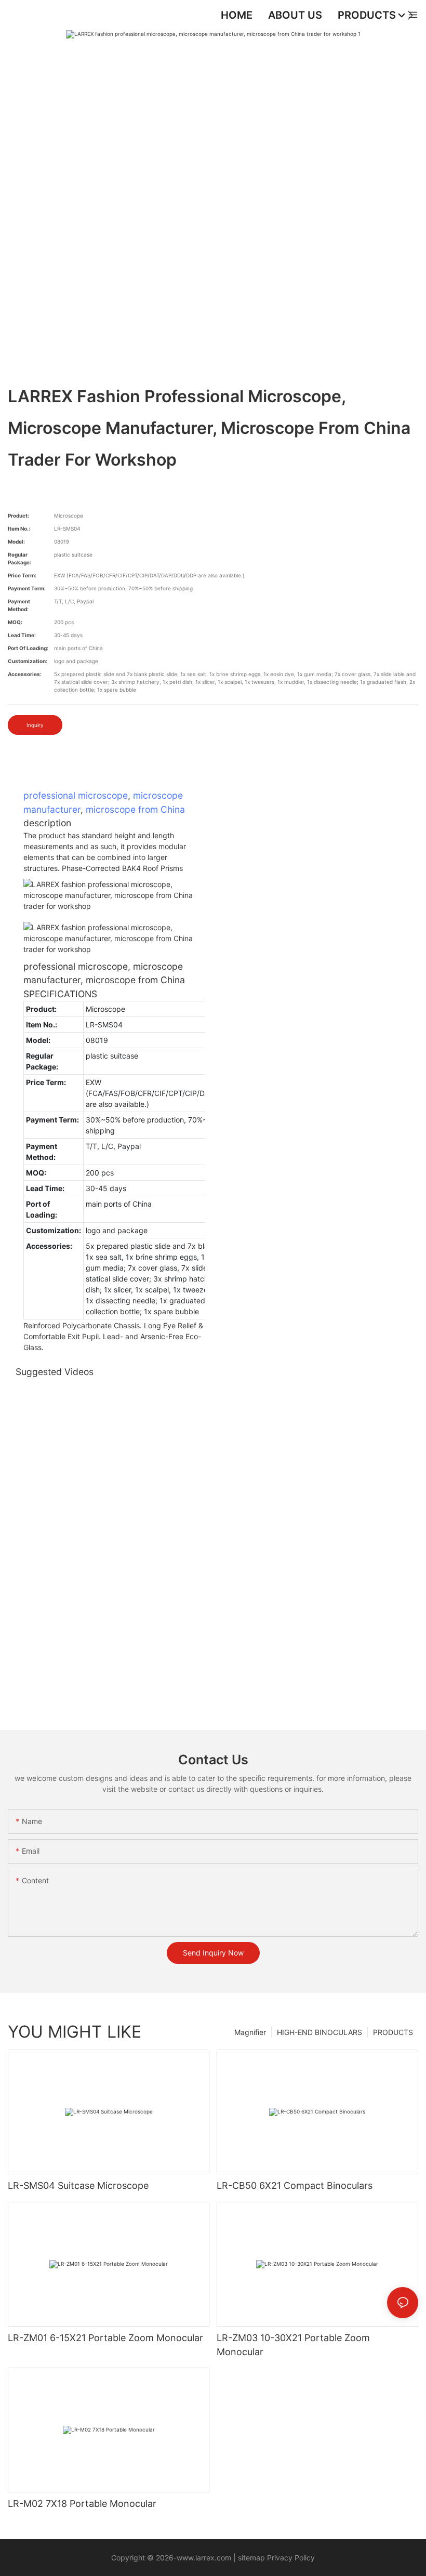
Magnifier (250, 2032)
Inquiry (35, 725)
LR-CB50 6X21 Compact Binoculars (295, 2185)
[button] (410, 15)
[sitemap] (237, 2558)
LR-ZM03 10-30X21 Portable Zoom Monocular (293, 2345)
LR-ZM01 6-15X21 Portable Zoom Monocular (105, 2338)
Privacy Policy (290, 2558)
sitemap (251, 2558)
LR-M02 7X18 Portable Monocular (82, 2504)
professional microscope (76, 795)
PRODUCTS (393, 2032)
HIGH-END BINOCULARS (319, 2032)
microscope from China (135, 809)
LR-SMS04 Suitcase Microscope (78, 2185)
